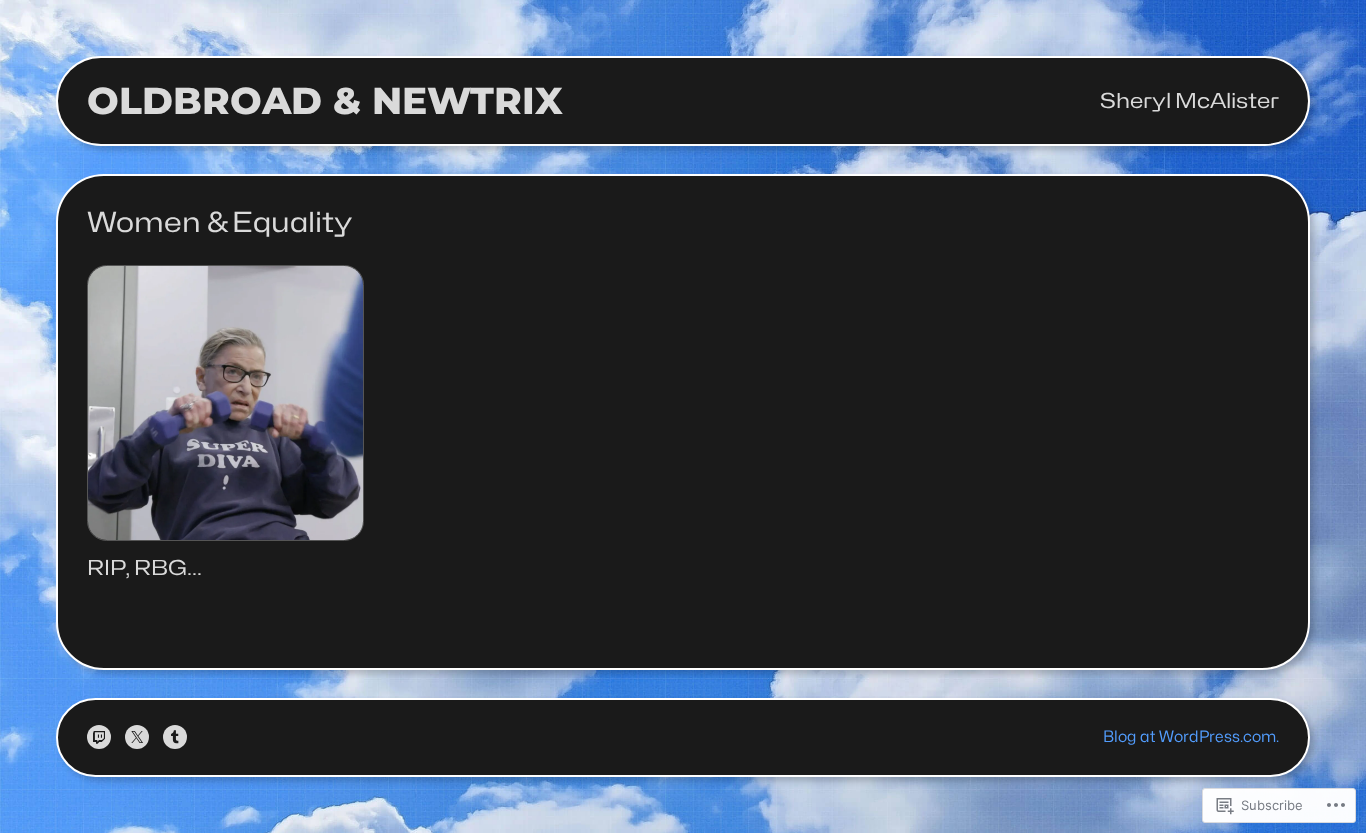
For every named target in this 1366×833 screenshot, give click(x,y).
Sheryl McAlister (1189, 101)
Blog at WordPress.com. (1191, 736)
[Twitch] (99, 737)
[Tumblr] (175, 737)
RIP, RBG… (144, 568)
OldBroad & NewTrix (325, 100)
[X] (137, 737)
